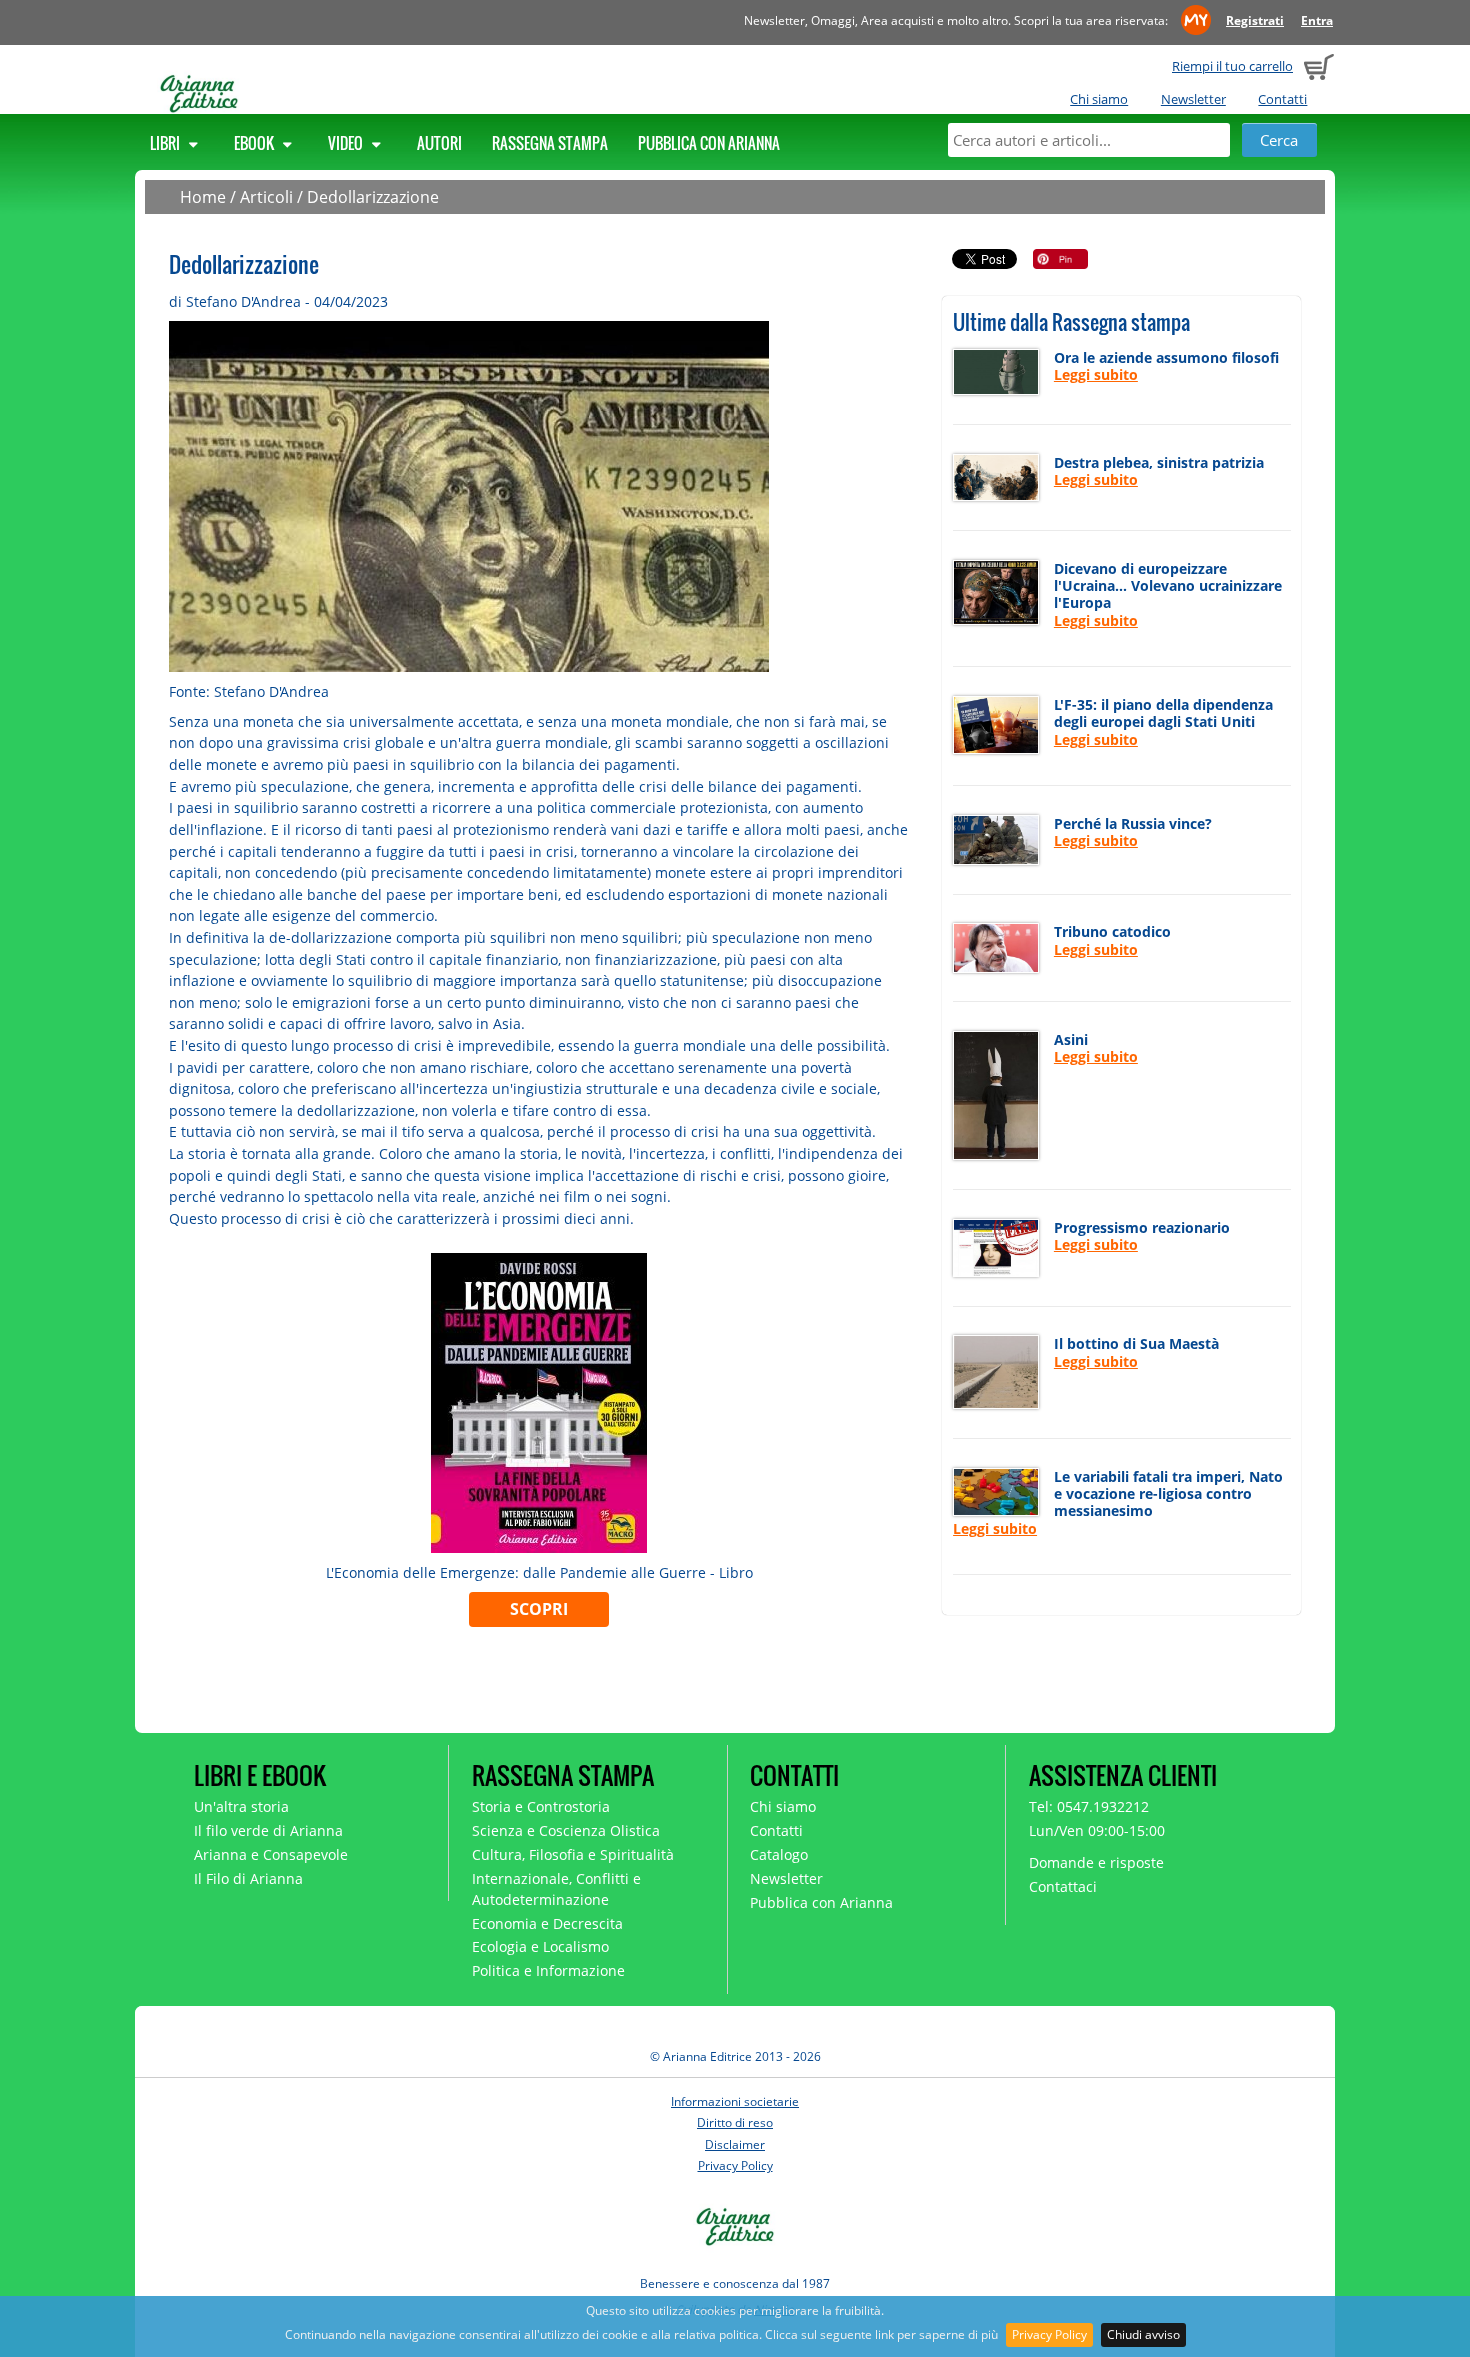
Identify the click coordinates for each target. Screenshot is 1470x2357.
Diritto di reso (735, 2122)
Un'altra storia (241, 1806)
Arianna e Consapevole (271, 1854)
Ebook (255, 143)
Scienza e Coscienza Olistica (566, 1830)
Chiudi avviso (1143, 2334)
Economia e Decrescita (547, 1923)
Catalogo (779, 1854)
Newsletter (1193, 99)
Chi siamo (1099, 99)
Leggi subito (1096, 374)
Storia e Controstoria (541, 1806)
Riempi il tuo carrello (1232, 66)
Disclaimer (735, 2144)
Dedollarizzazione (373, 197)
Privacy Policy (1049, 2334)
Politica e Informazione (548, 1970)
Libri (166, 143)
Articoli (266, 197)
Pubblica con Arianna (709, 143)
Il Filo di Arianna (248, 1878)
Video (347, 143)
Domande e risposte (1096, 1862)
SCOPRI (539, 1609)
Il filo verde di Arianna (268, 1830)
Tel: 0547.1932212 (1089, 1806)
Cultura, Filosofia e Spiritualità (573, 1854)
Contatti (1282, 99)
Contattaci (1063, 1886)
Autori (439, 143)
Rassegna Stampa (550, 143)
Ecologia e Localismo (540, 1946)
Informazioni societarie (735, 2101)
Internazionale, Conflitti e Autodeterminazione (556, 1889)
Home (203, 197)
